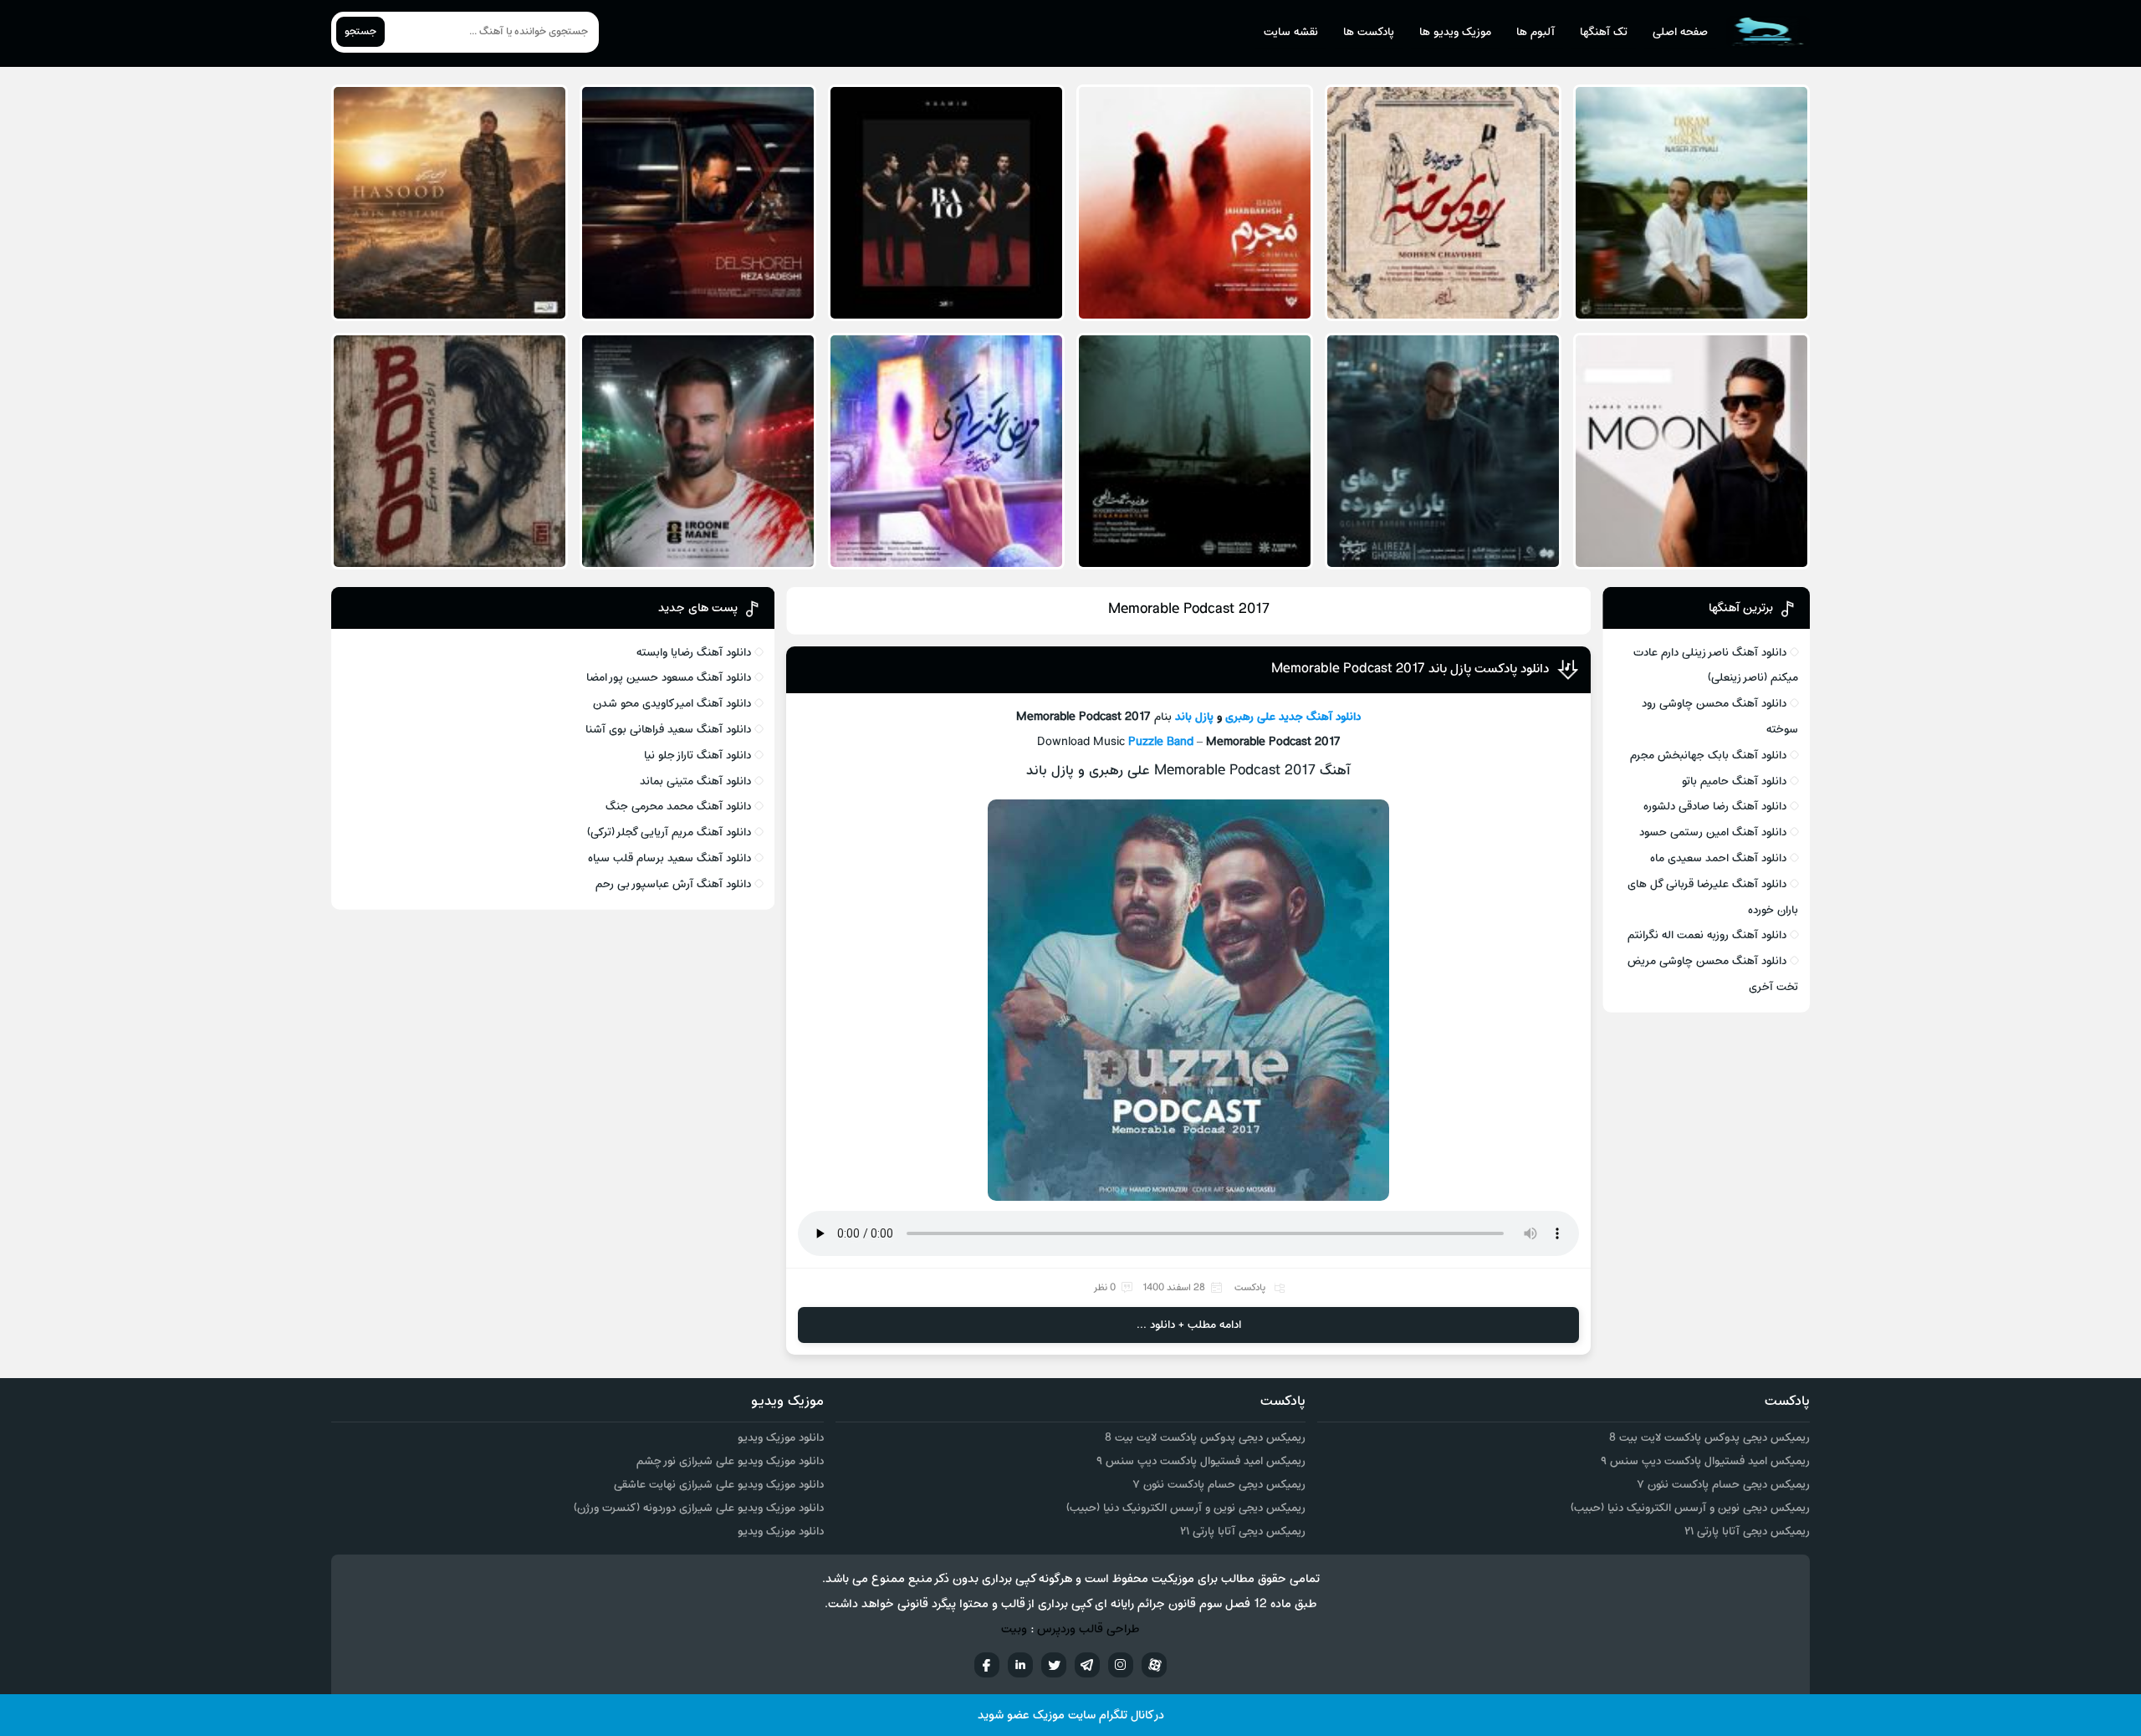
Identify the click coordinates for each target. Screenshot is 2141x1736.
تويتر (1054, 1665)
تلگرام (1087, 1665)
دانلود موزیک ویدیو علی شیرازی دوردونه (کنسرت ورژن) (699, 1508)
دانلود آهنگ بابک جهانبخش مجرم (1708, 756)
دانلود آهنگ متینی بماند (695, 781)
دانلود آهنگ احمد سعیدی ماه (1718, 858)
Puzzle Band (1161, 742)
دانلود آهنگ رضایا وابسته (694, 653)
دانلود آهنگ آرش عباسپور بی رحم (673, 884)
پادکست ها (1369, 32)
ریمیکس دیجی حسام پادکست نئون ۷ (1723, 1485)
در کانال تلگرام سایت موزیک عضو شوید (1071, 1716)
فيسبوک (987, 1665)
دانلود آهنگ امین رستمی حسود (1713, 832)
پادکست (1250, 1288)
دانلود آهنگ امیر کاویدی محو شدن (672, 704)
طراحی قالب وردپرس (1088, 1629)
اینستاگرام (1121, 1665)
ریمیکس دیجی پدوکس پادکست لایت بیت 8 (1709, 1438)
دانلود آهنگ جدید (1320, 717)
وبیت (1014, 1629)
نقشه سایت (1291, 32)
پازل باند (1193, 717)
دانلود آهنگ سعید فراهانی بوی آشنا (668, 730)
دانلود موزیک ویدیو (781, 1438)
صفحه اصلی (1680, 32)
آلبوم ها (1535, 32)
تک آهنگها (1604, 32)
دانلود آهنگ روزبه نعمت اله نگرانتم (1707, 935)
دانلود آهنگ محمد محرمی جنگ (678, 807)
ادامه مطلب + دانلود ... (1189, 1325)
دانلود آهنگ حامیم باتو (1734, 781)
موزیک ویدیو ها (1455, 32)
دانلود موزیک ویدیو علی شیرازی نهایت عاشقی (719, 1485)
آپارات (1154, 1665)
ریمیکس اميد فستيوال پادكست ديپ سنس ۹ (1705, 1461)
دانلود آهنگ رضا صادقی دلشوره (1715, 807)
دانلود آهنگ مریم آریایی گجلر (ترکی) (669, 832)
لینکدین (1020, 1665)
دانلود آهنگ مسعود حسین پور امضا (669, 678)
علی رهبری (1250, 717)
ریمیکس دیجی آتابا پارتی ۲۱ (1747, 1532)
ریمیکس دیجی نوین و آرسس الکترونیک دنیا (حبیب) (1690, 1508)
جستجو (360, 32)
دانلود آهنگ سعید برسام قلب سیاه (669, 858)
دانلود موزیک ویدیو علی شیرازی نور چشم (730, 1461)
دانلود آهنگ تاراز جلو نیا (697, 756)
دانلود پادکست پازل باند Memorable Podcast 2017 (1410, 669)
